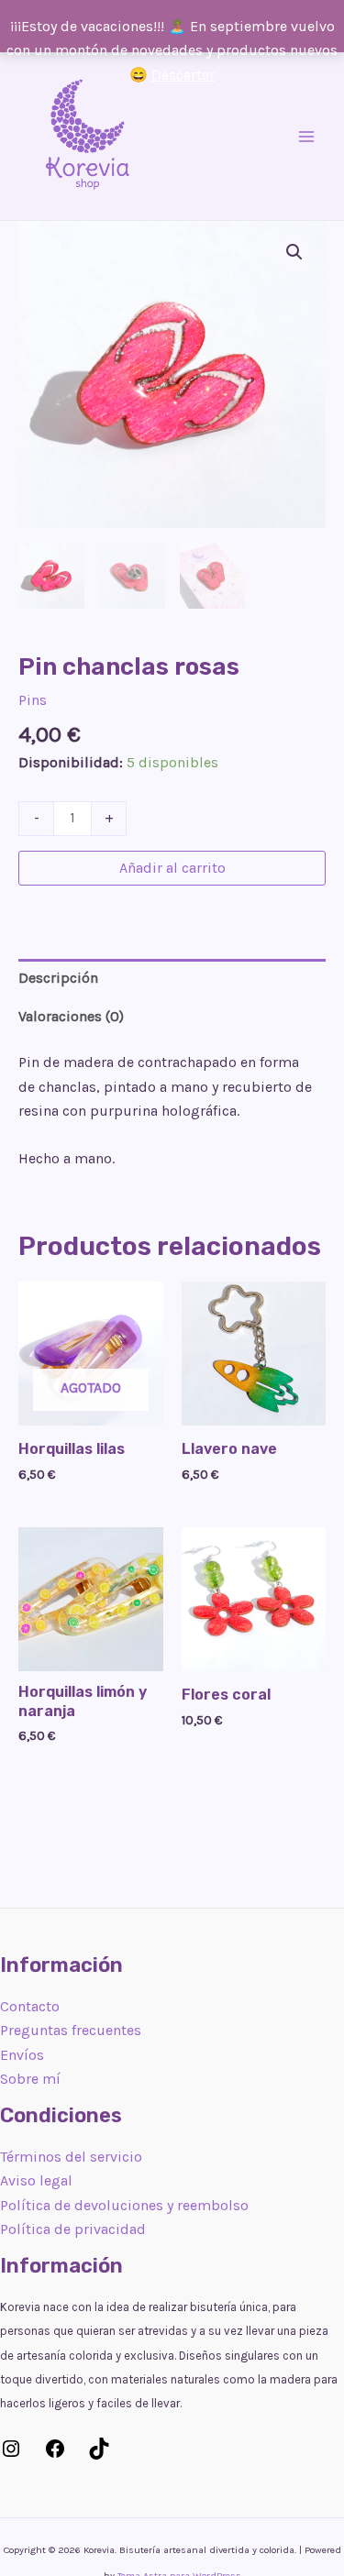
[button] (294, 252)
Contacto (30, 2006)
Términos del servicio (71, 2157)
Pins (33, 700)
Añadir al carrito (172, 868)
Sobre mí (30, 2079)
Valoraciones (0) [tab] (71, 1016)
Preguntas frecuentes (71, 2030)
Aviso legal (36, 2180)
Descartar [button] (183, 75)
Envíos (22, 2055)
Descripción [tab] (58, 978)
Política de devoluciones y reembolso (124, 2205)
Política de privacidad (73, 2229)
